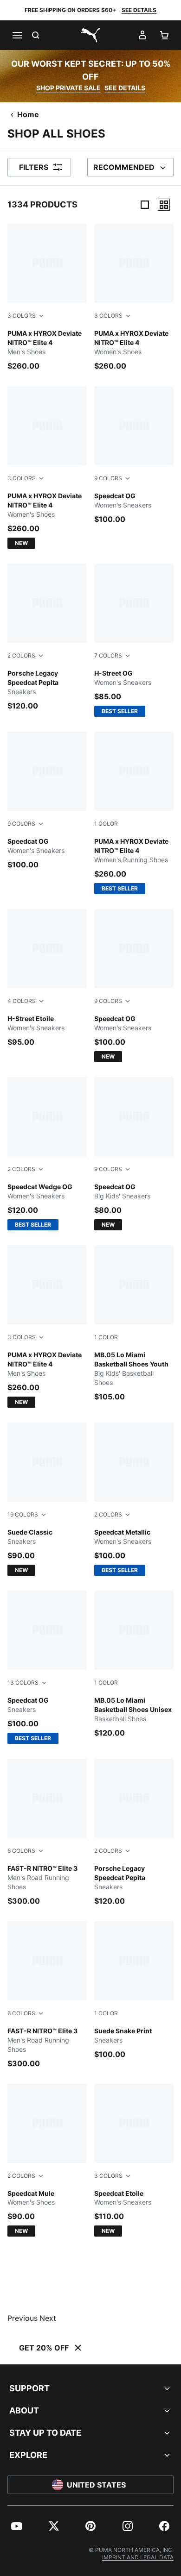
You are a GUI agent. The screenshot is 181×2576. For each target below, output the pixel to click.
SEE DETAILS (139, 10)
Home (28, 114)
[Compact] (145, 205)
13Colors (23, 1683)
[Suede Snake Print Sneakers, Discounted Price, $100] (134, 1990)
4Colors (22, 1001)
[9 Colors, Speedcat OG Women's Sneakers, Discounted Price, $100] (134, 455)
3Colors (22, 316)
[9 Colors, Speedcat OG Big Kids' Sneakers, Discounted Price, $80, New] (134, 1154)
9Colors (108, 478)
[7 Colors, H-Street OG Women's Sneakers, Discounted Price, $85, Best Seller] (134, 640)
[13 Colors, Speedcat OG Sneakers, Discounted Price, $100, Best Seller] (47, 1667)
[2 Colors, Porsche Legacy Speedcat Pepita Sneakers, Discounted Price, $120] (47, 637)
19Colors (23, 1514)
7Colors (108, 655)
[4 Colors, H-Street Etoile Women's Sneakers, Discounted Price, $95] (47, 978)
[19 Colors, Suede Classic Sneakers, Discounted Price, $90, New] (47, 1499)
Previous (23, 2318)
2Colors (21, 655)
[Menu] (17, 35)
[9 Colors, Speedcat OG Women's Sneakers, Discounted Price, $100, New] (134, 986)
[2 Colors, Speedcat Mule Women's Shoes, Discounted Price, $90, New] (47, 2160)
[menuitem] (17, 2526)
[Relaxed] (164, 205)
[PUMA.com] (90, 35)
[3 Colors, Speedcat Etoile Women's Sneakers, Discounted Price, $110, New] (134, 2160)
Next (48, 2318)
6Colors (21, 1851)
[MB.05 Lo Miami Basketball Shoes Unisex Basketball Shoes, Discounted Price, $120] (134, 1664)
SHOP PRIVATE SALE (68, 88)
